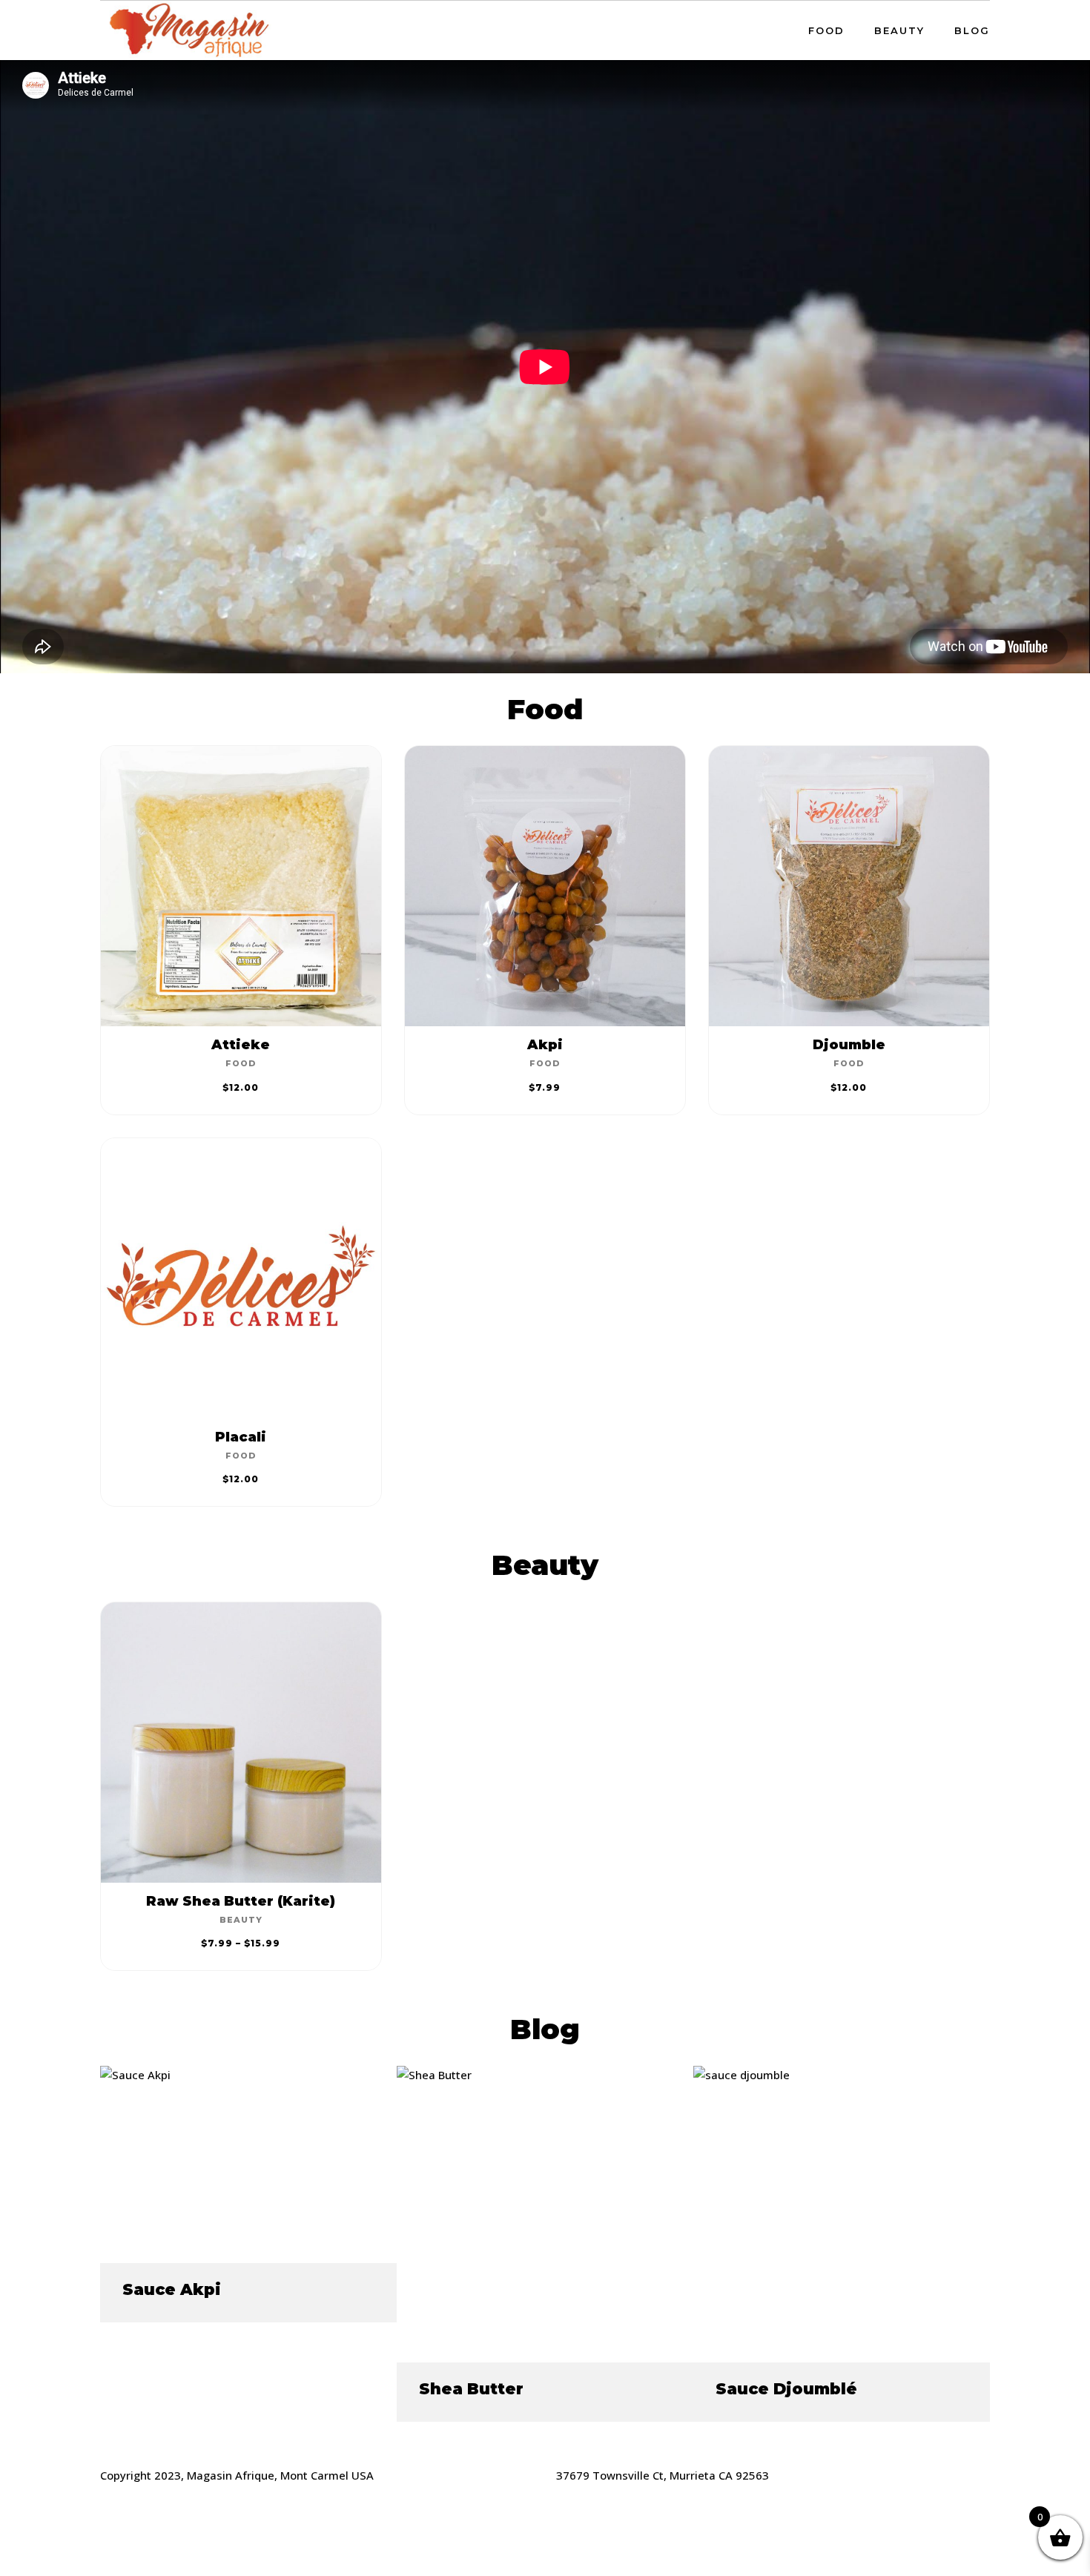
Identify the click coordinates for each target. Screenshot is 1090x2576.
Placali (241, 1437)
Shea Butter (471, 2389)
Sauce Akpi (172, 2289)
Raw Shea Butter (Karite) (241, 1901)
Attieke (241, 1045)
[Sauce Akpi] (135, 2075)
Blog (972, 30)
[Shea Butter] (434, 2075)
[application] (545, 367)
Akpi (545, 1045)
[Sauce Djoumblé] (741, 2075)
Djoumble (849, 1045)
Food (826, 30)
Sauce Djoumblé (786, 2389)
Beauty (899, 30)
